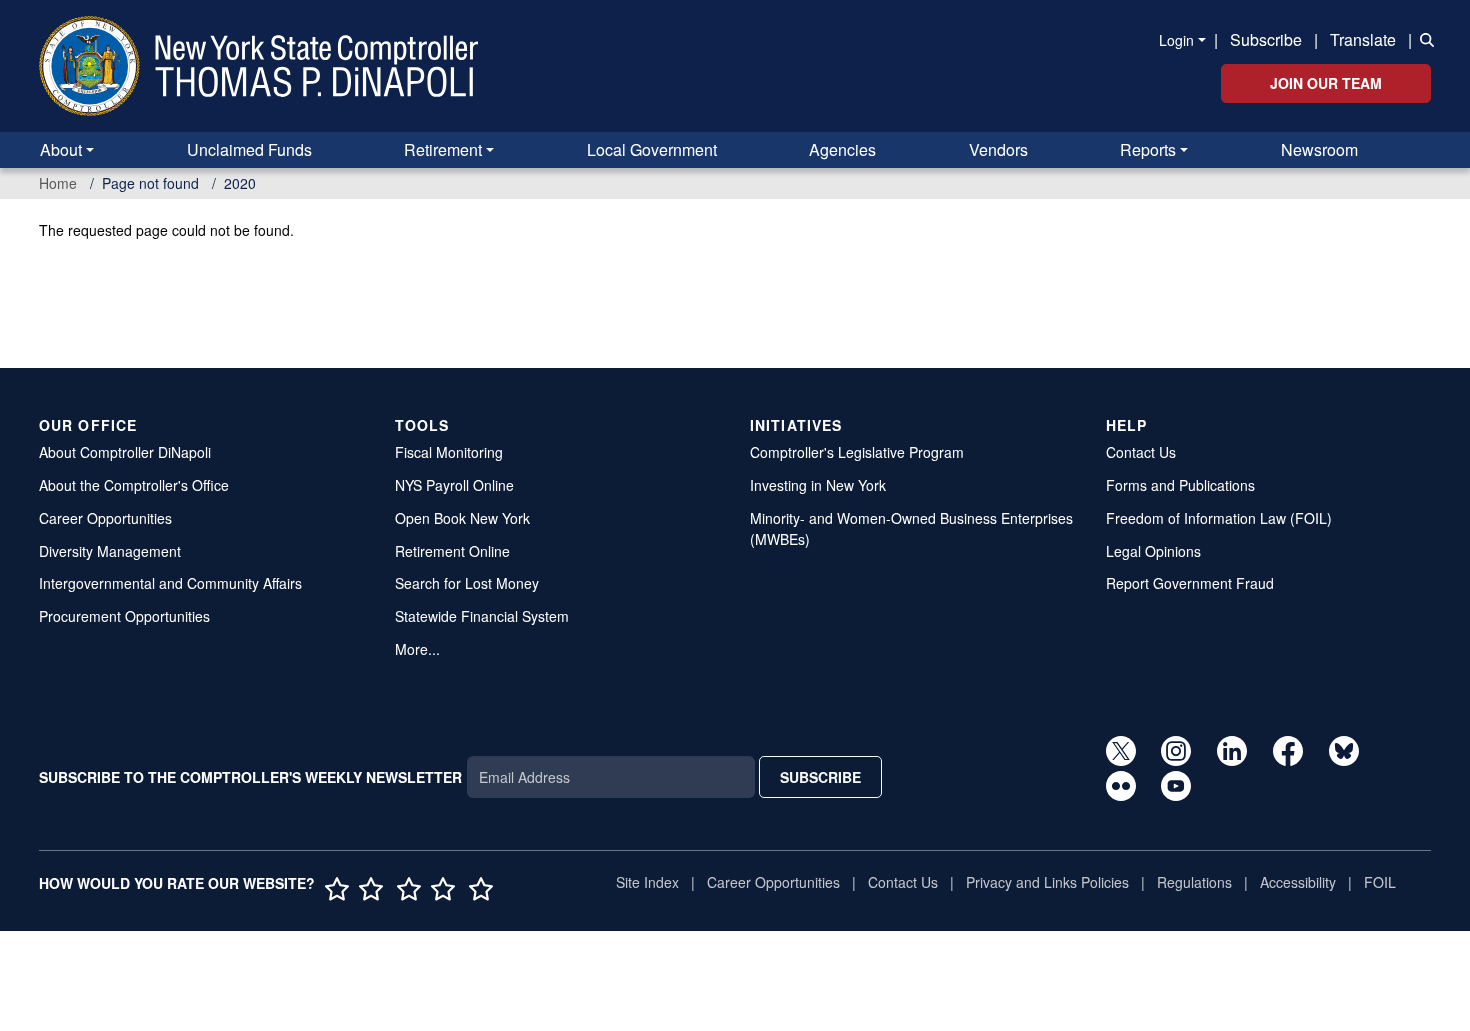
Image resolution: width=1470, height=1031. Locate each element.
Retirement (443, 149)
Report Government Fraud (1190, 583)
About (61, 149)
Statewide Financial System (482, 616)
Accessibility (1298, 882)
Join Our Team (1326, 83)
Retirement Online (452, 551)
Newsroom (1319, 149)
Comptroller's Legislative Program (857, 452)
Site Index (647, 882)
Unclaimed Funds (249, 149)
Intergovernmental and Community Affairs (170, 583)
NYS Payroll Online (454, 485)
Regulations (1194, 882)
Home (58, 183)
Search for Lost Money (467, 583)
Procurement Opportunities (124, 616)
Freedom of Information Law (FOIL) (1219, 518)
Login (1176, 40)
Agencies (842, 149)
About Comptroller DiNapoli (125, 452)
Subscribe (1266, 39)
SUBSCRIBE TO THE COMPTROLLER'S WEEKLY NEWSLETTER (250, 777)
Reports (1148, 149)
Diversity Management (110, 551)
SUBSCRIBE (820, 777)
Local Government (652, 149)
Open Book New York (462, 518)
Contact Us (1141, 452)
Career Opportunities (105, 518)
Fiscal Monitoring (449, 452)
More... (417, 649)
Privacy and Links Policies (1047, 882)
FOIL (1380, 882)
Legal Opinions (1153, 551)
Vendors (998, 149)
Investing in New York (818, 485)
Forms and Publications (1180, 485)
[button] (1423, 38)
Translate (1363, 39)
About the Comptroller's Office (134, 485)
